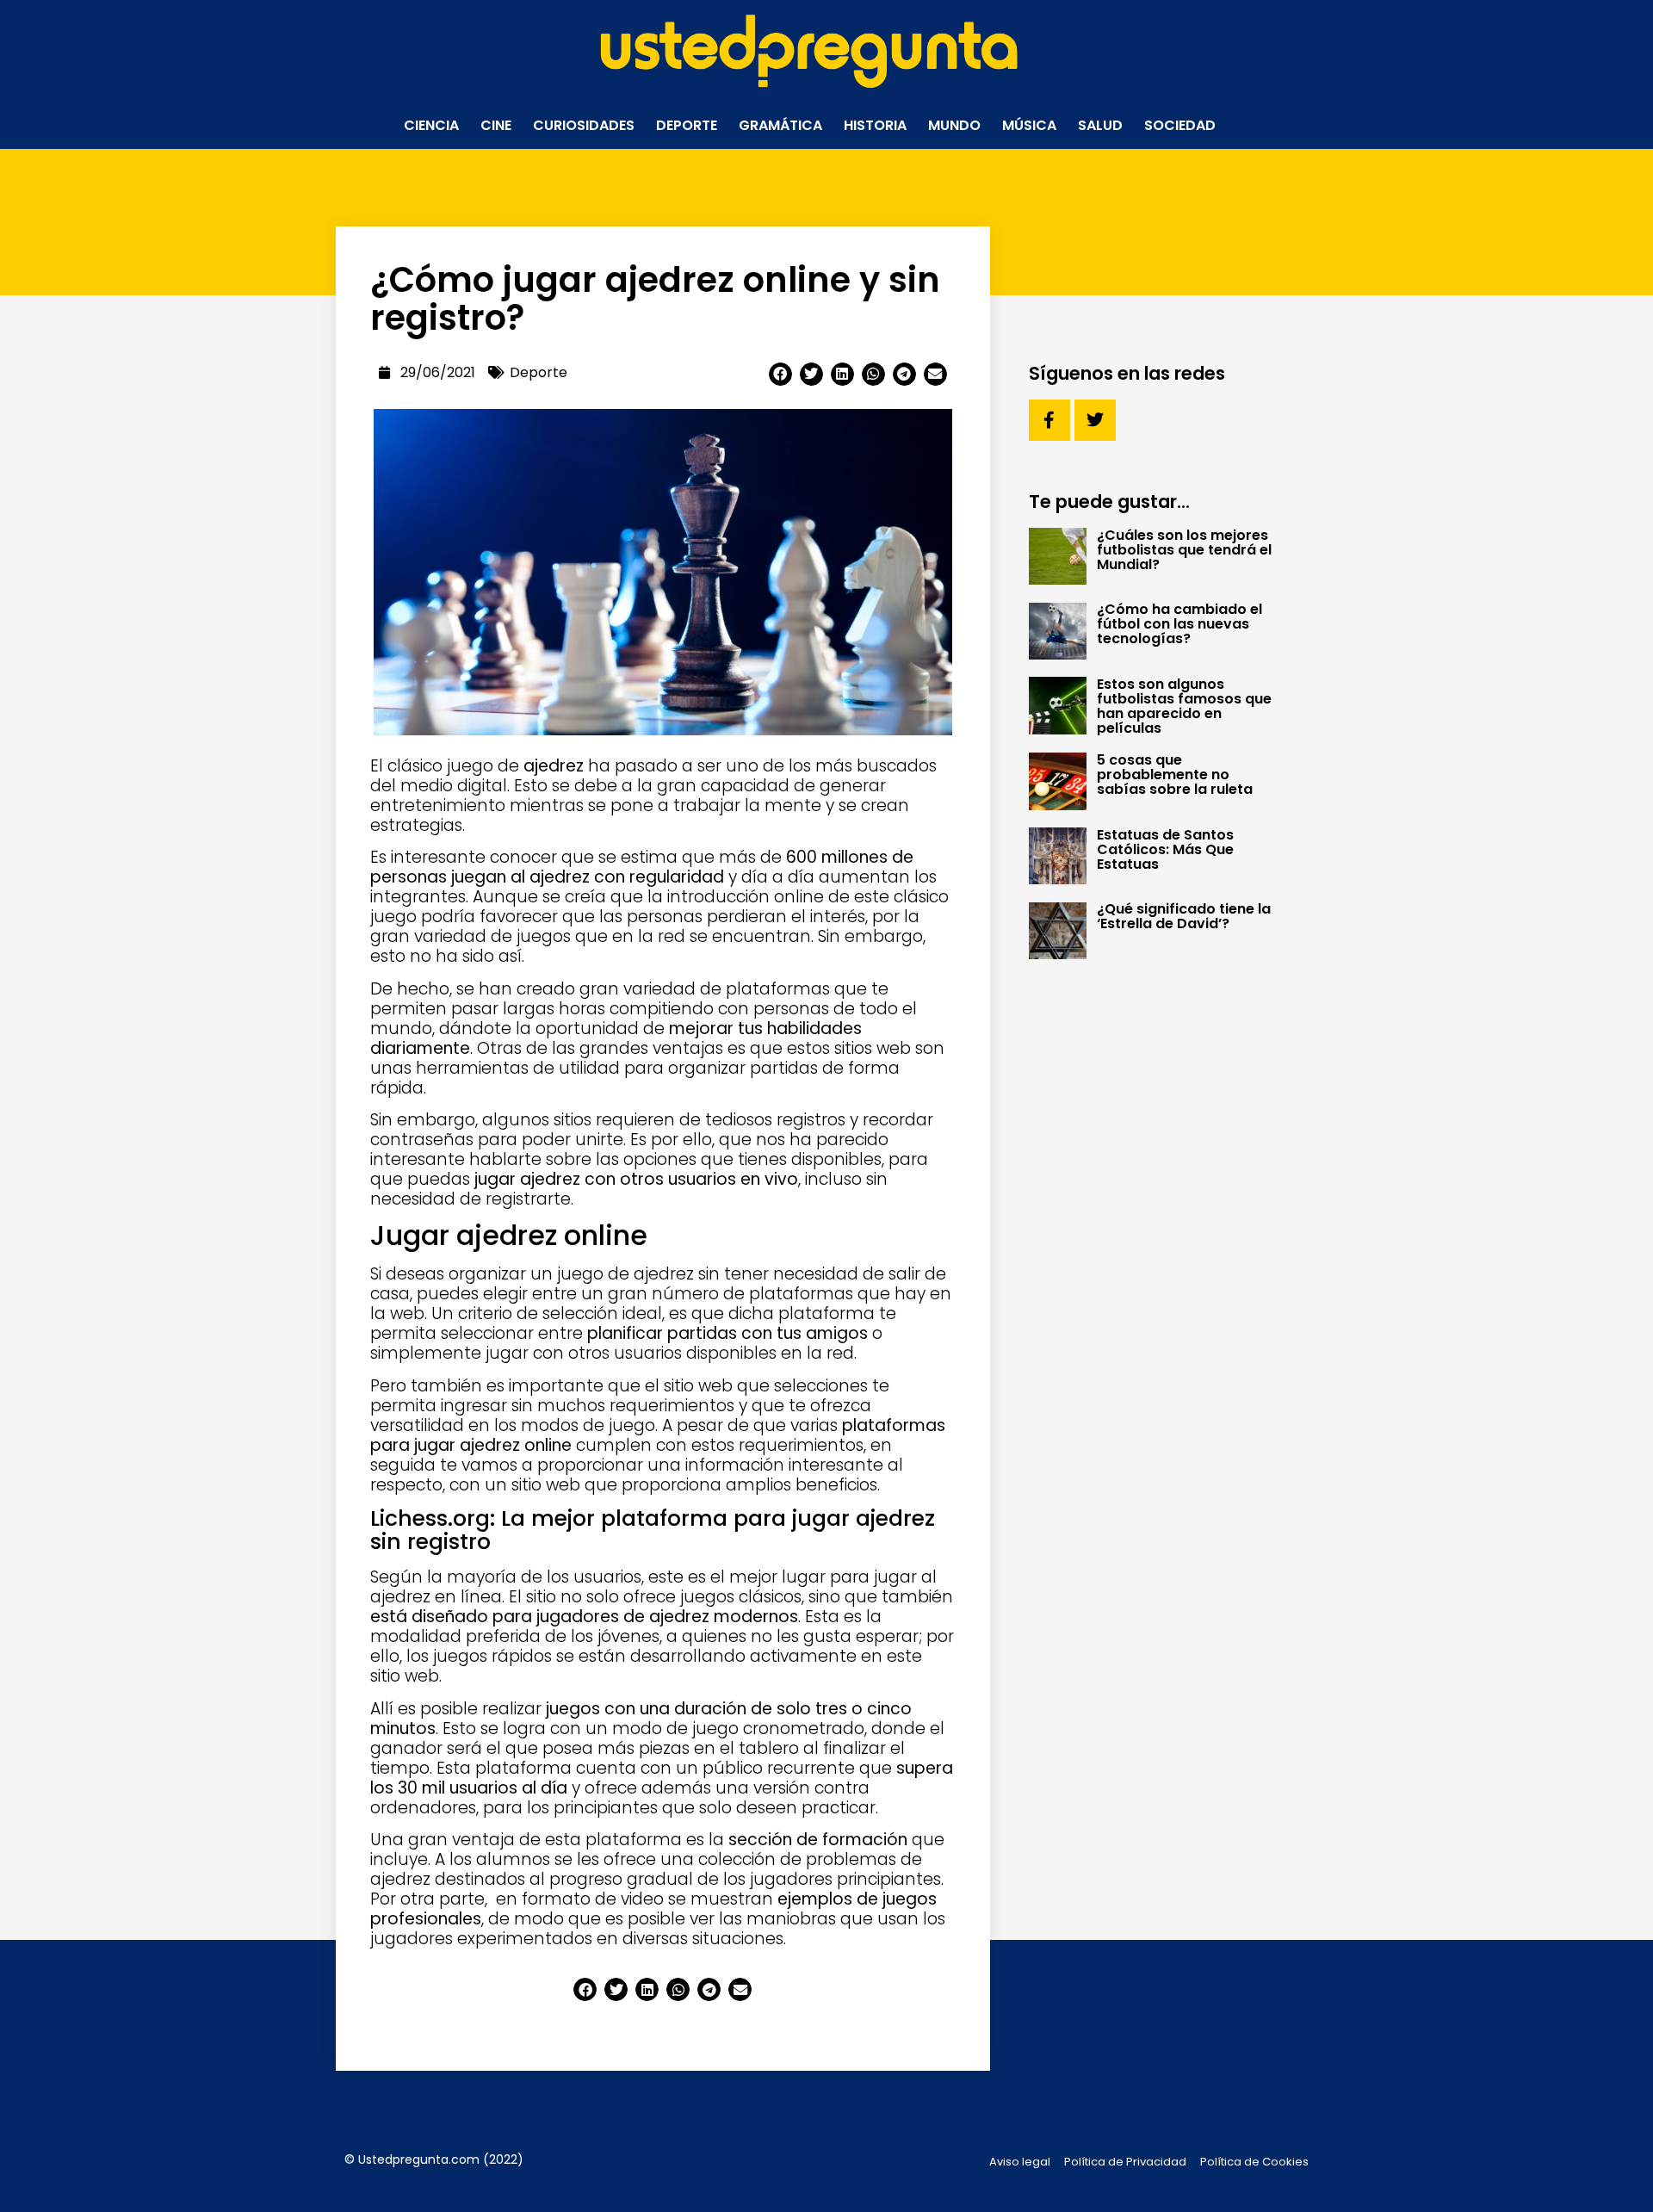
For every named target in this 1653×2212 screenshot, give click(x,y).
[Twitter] (1095, 420)
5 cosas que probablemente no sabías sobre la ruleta (1175, 775)
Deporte (687, 125)
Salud (1100, 125)
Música (1029, 125)
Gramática (780, 125)
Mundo (954, 125)
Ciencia (431, 125)
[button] (780, 374)
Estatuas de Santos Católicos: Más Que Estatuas (1165, 849)
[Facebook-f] (1049, 420)
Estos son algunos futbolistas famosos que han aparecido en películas (1184, 706)
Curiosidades (584, 125)
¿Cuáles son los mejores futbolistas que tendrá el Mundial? (1184, 550)
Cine (496, 125)
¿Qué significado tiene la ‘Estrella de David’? (1184, 916)
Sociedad (1180, 125)
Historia (875, 125)
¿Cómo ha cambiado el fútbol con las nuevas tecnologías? (1179, 624)
